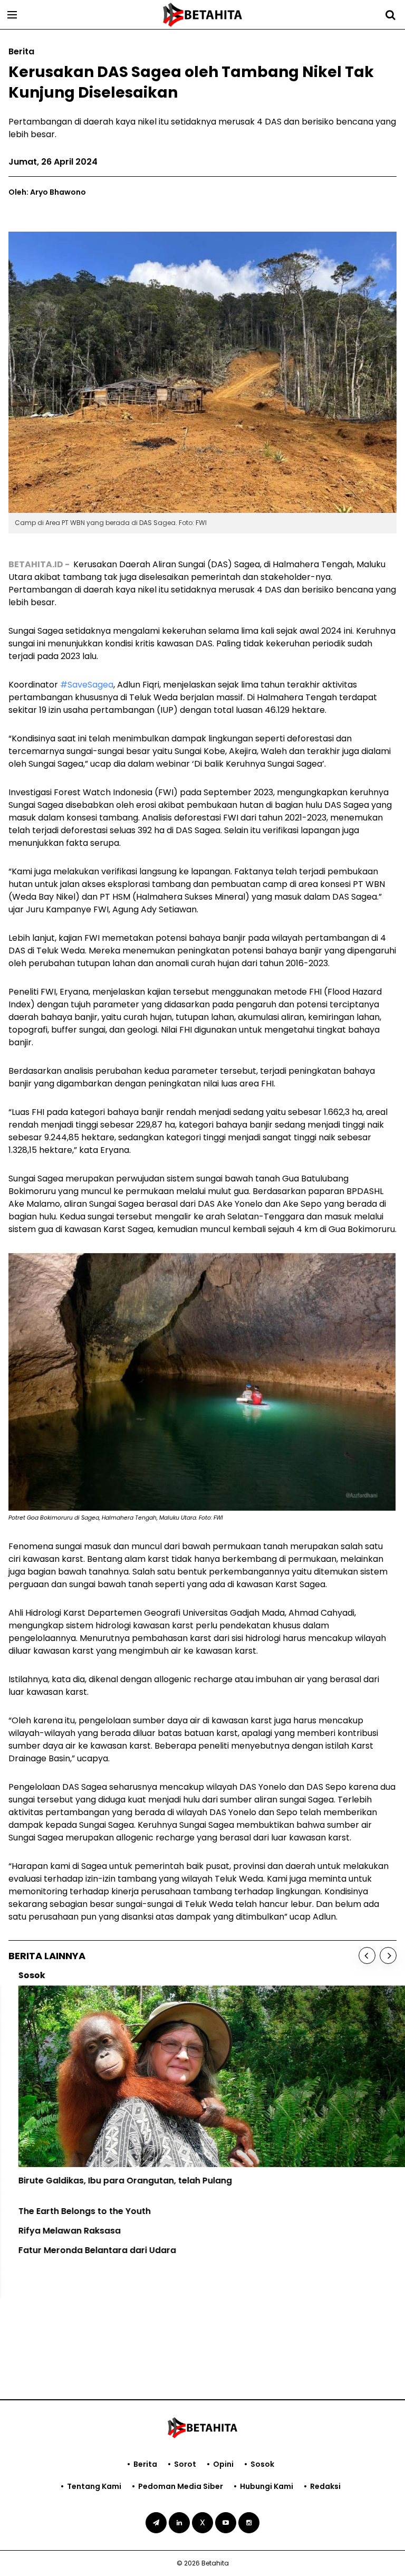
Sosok (262, 2464)
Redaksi (325, 2486)
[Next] (388, 1955)
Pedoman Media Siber (181, 2486)
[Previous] (367, 1955)
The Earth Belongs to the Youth (75, 2211)
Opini (223, 2464)
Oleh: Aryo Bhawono (47, 192)
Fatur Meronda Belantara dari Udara (87, 2250)
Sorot (185, 2464)
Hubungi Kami (267, 2486)
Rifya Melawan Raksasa (60, 2231)
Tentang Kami (94, 2486)
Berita (145, 2464)
